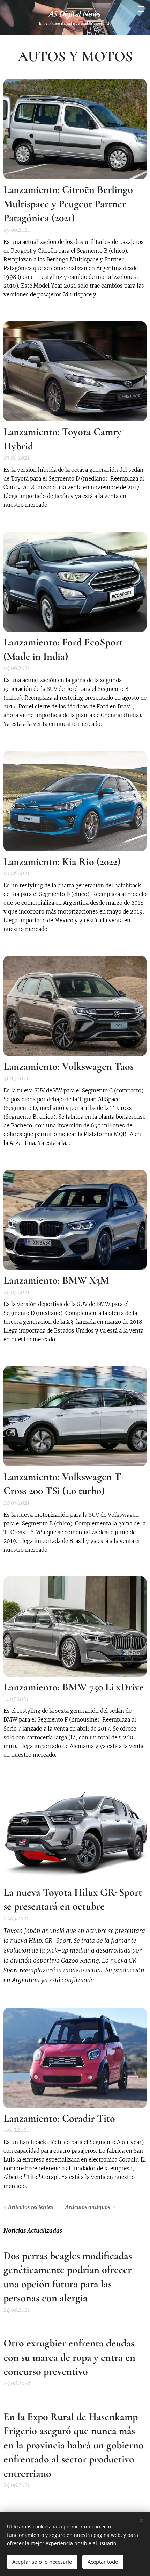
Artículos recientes (31, 2207)
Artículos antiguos (88, 2207)
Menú (141, 9)
